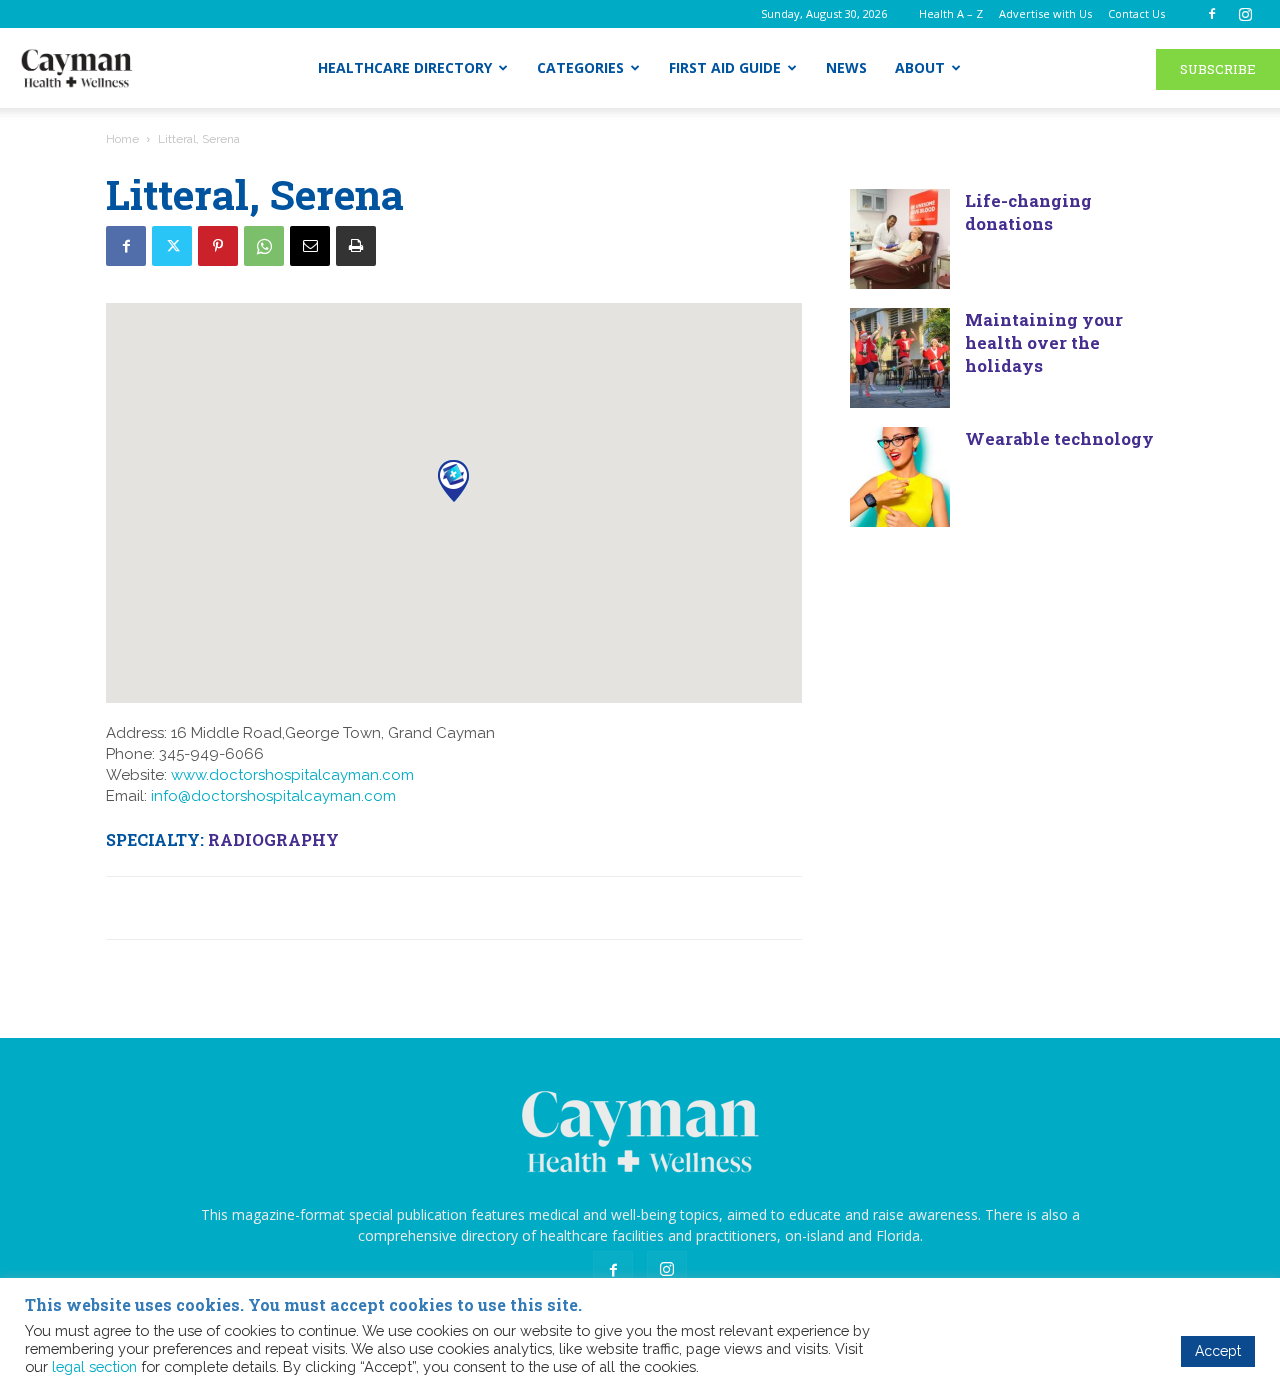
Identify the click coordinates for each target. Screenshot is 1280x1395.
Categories (580, 67)
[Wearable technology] (900, 477)
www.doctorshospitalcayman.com (292, 775)
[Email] (310, 246)
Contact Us (1136, 13)
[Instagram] (1245, 14)
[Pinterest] (218, 246)
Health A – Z (951, 13)
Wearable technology (1059, 438)
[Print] (356, 246)
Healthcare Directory (405, 67)
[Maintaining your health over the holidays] (900, 358)
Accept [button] (1218, 1351)
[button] (453, 480)
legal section (94, 1366)
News (846, 67)
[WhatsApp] (264, 246)
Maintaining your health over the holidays (1044, 342)
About (920, 67)
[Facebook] (1212, 14)
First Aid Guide (725, 67)
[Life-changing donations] (900, 239)
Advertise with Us (1045, 13)
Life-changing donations (1028, 212)
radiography (273, 839)
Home (122, 139)
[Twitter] (172, 246)
